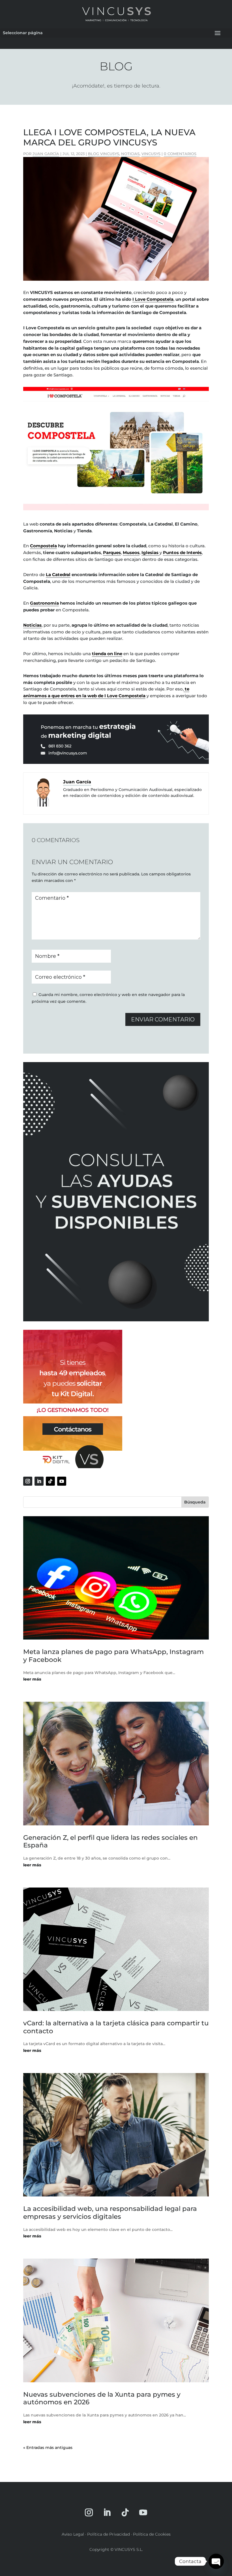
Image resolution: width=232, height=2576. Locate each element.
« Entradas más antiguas (48, 2448)
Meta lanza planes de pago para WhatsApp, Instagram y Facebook (113, 1656)
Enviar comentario (163, 1019)
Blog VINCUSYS (104, 154)
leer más (32, 1679)
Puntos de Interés (182, 553)
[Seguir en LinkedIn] (39, 1481)
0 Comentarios (180, 154)
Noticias (130, 154)
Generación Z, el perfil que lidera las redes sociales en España (110, 1841)
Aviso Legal (73, 2534)
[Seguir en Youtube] (62, 1481)
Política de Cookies (152, 2534)
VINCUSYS (151, 154)
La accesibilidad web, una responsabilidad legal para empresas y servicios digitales (110, 2213)
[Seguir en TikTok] (50, 1481)
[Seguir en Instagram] (28, 1481)
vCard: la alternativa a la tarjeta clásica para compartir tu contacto (116, 2027)
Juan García (46, 154)
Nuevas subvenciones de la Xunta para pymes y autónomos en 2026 (102, 2398)
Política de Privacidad (109, 2534)
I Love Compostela (153, 299)
